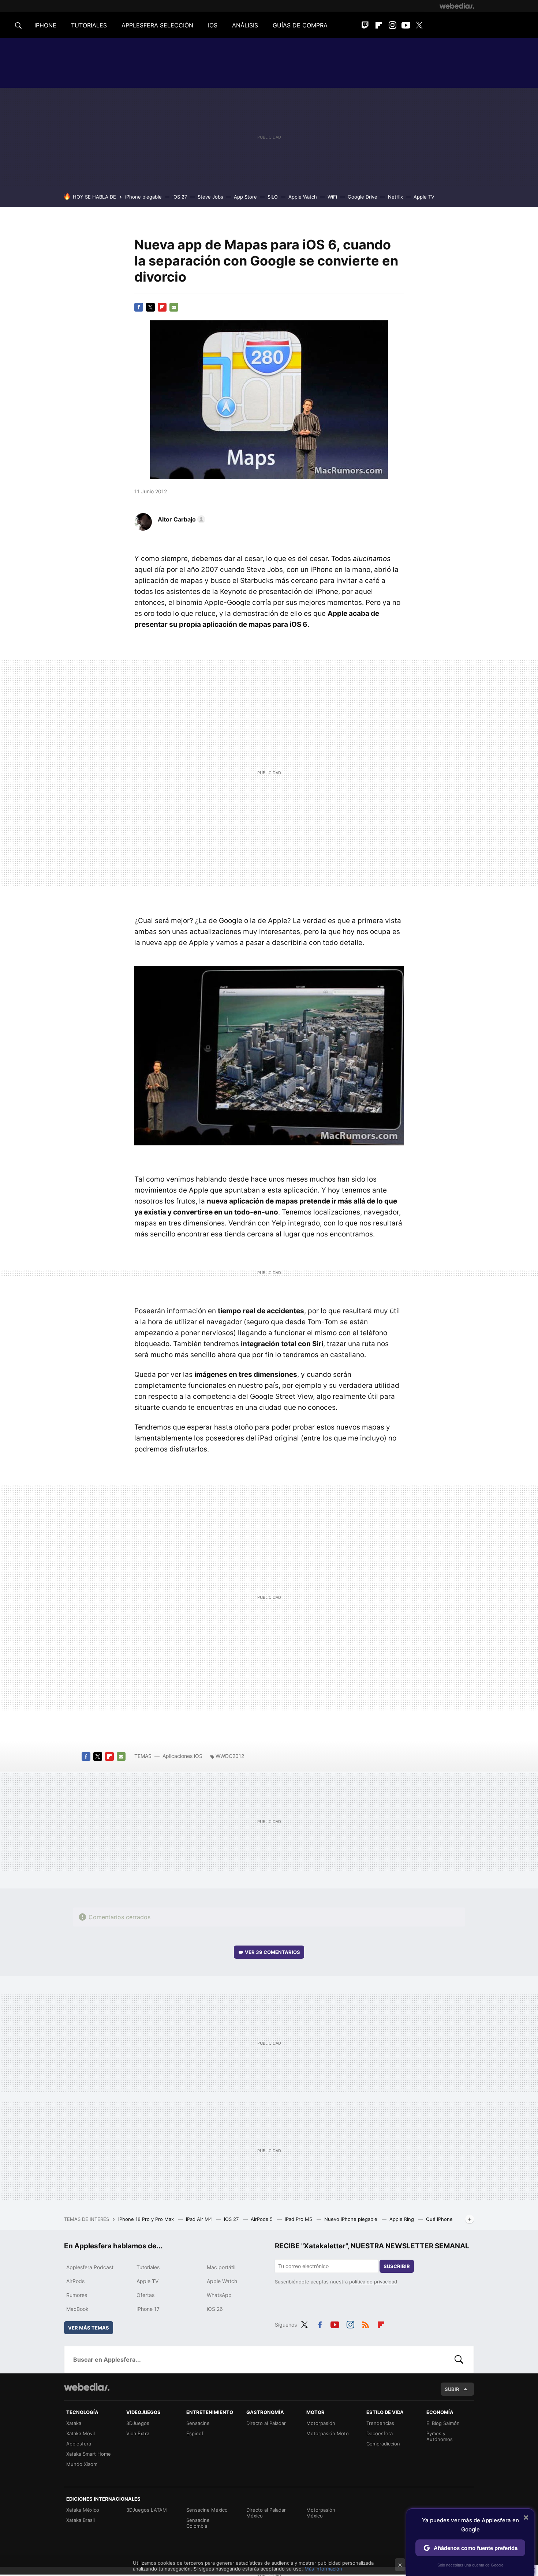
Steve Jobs (210, 197)
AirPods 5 (262, 2219)
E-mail (174, 307)
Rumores (77, 2295)
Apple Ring (402, 2219)
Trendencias (380, 2423)
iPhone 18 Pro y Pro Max (147, 2219)
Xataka (74, 2423)
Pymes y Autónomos (440, 2436)
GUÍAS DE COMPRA (300, 25)
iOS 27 (180, 197)
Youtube (406, 25)
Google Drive (363, 197)
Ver (272, 1952)
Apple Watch (303, 197)
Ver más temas (89, 2328)
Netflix (395, 197)
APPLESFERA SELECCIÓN (157, 25)
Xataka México (83, 2510)
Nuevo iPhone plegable (352, 2219)
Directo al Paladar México (266, 2513)
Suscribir (397, 2266)
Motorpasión (321, 2423)
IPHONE (45, 25)
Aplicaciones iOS (182, 1756)
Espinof (195, 2433)
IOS (213, 25)
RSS (366, 2324)
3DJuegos (138, 2423)
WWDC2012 (230, 1756)
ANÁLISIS (245, 25)
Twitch (365, 25)
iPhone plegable (143, 197)
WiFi (332, 197)
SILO (273, 197)
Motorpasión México (321, 2513)
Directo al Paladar (266, 2423)
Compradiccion (383, 2444)
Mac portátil (221, 2267)
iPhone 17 (148, 2309)
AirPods (75, 2281)
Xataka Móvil (81, 2433)
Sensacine (198, 2423)
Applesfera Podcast (90, 2267)
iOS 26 (215, 2309)
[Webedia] (457, 6)
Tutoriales (148, 2267)
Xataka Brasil (81, 2520)
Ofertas (145, 2295)
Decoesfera (380, 2433)
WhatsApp (219, 2295)
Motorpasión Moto (328, 2433)
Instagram (392, 25)
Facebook (139, 307)
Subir (452, 2389)
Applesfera (79, 2444)
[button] (180, 519)
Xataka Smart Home (89, 2454)
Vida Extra (138, 2433)
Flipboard (379, 25)
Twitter (419, 25)
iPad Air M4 (200, 2219)
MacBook (77, 2309)
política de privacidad (373, 2282)
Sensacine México (207, 2510)
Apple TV (424, 197)
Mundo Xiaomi (82, 2464)
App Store (245, 197)
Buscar (459, 2360)
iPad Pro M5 (299, 2219)
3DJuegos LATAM (147, 2510)
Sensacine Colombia (198, 2523)
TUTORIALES (89, 25)
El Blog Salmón (443, 2423)
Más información (323, 2569)
